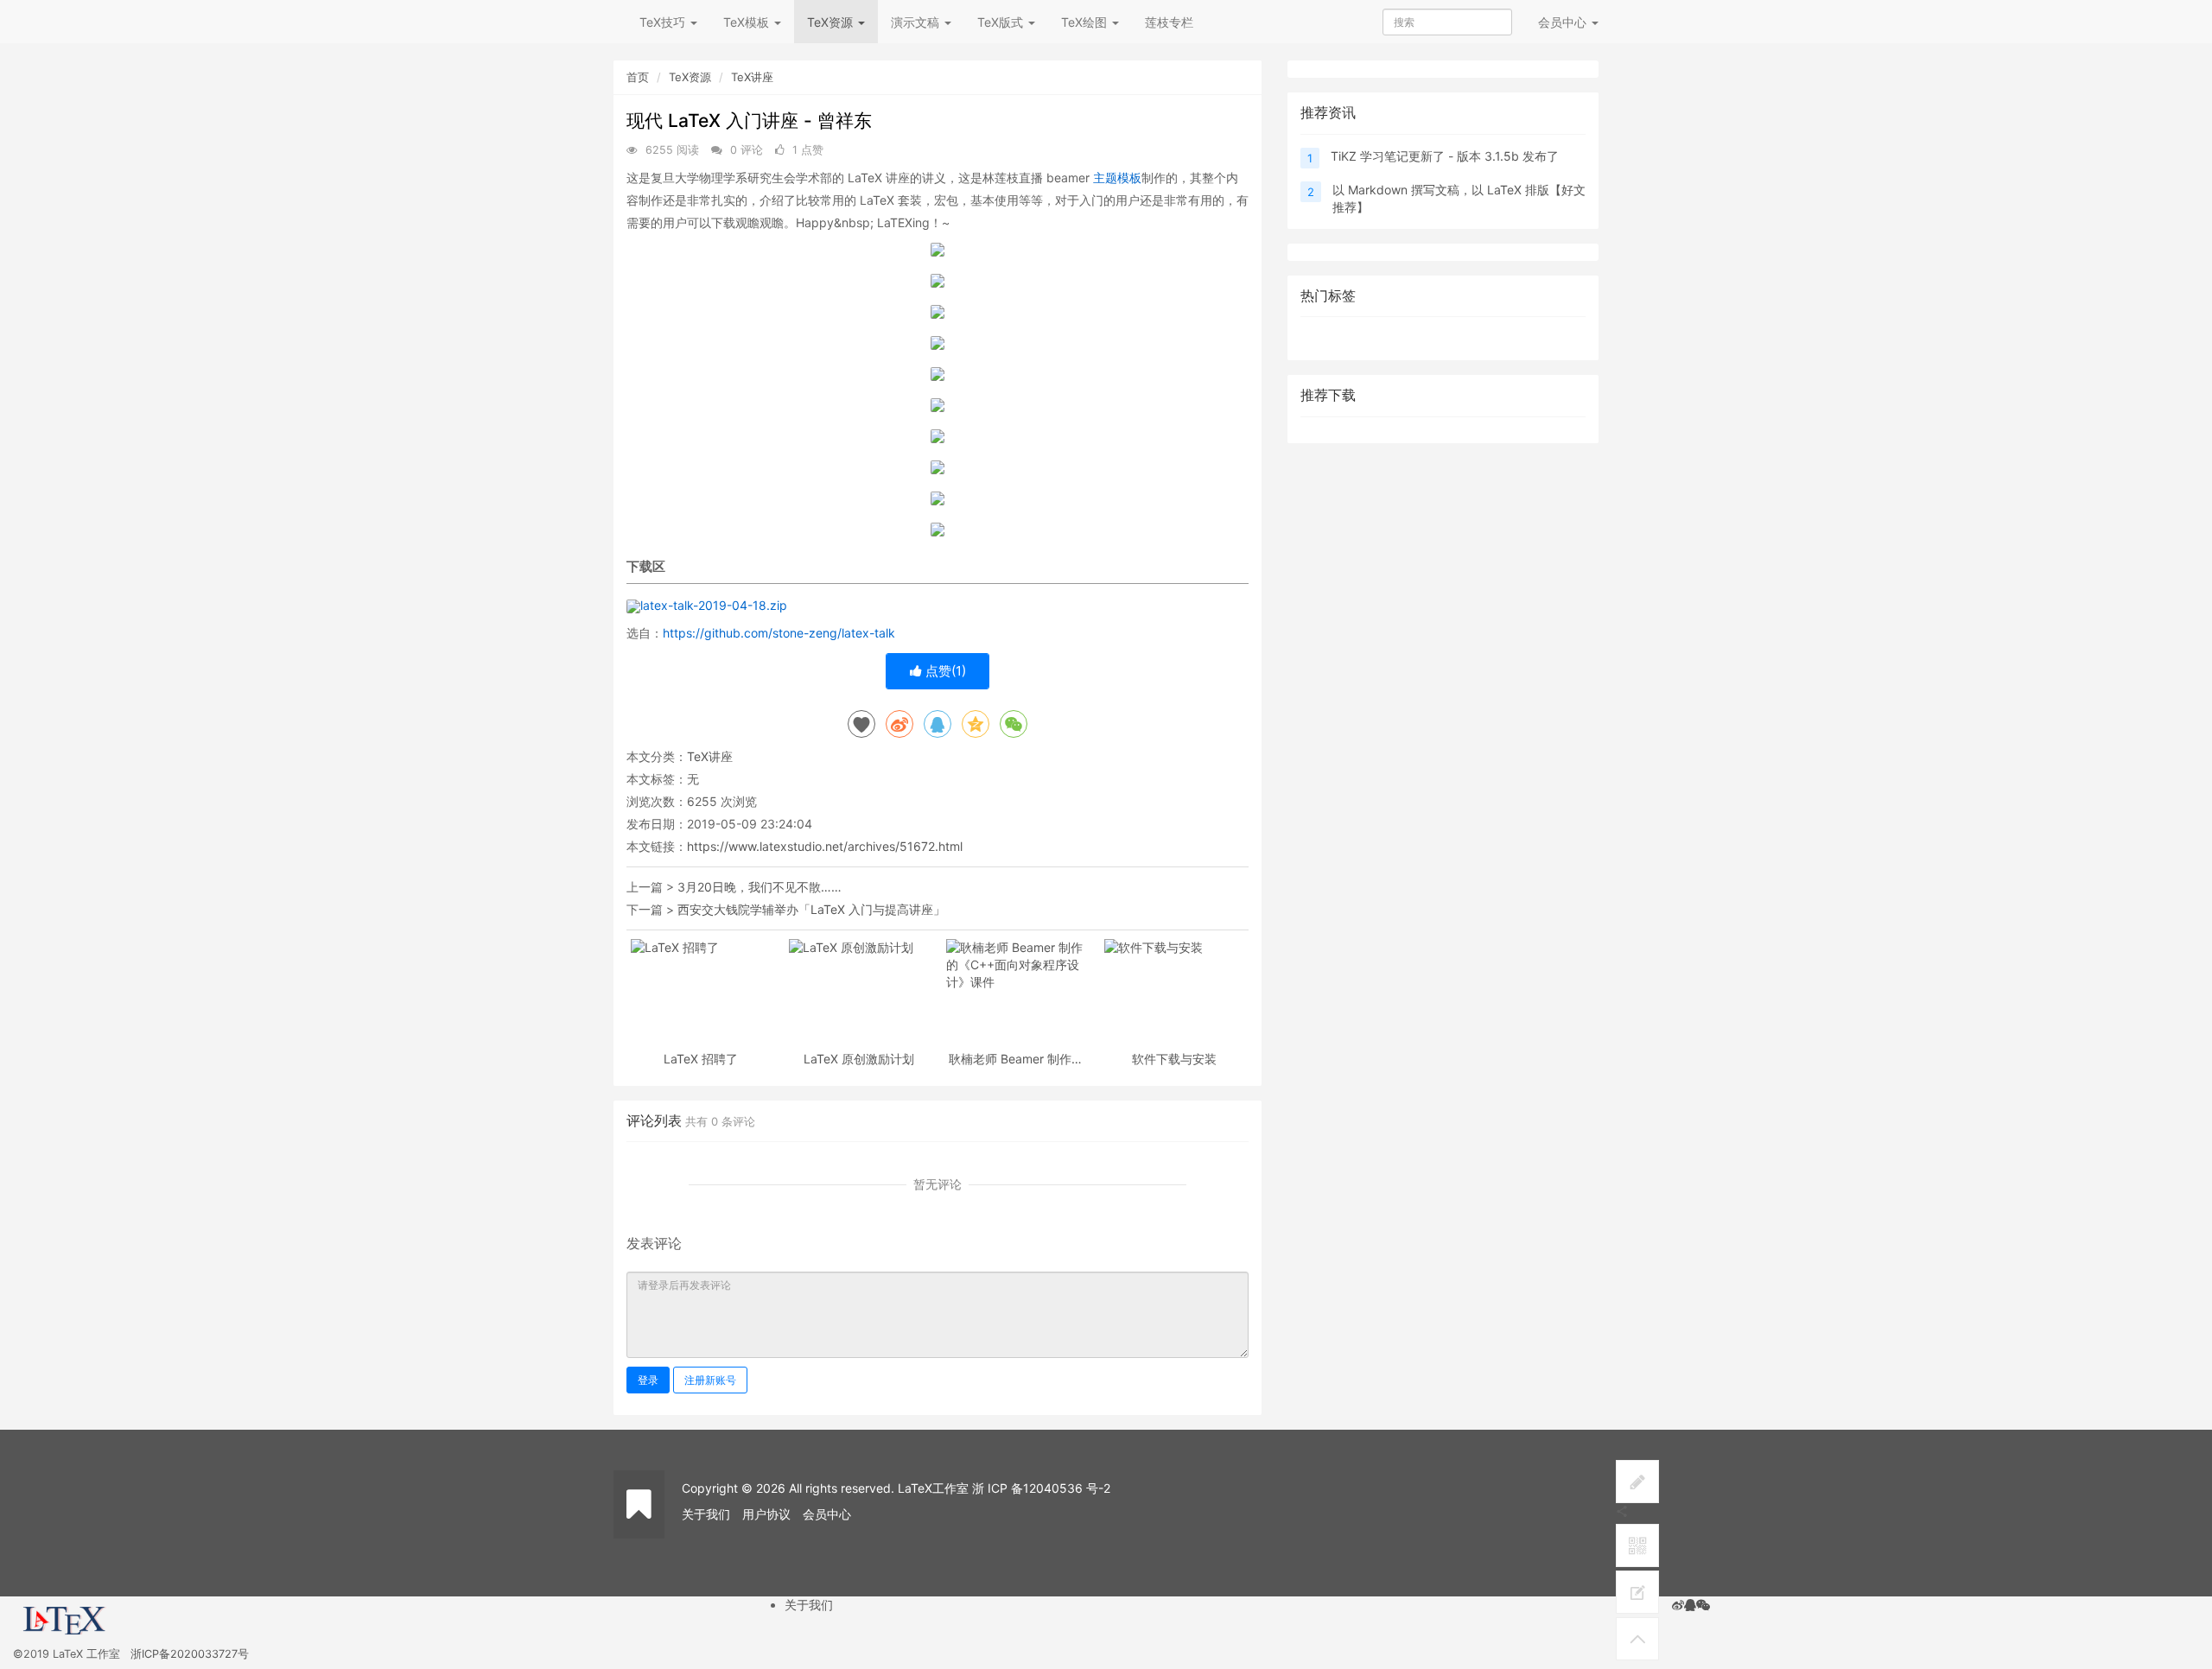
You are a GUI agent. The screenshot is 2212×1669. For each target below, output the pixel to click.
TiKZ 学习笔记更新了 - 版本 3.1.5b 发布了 (1445, 156)
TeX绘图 (1086, 22)
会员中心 (827, 1514)
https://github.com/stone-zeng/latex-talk (779, 633)
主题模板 (1117, 178)
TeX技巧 (664, 22)
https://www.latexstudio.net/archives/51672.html (825, 846)
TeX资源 (832, 22)
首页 (638, 77)
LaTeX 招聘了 (701, 1059)
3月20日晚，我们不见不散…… (760, 887)
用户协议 (766, 1514)
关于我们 (706, 1514)
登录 (648, 1380)
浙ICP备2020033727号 (190, 1654)
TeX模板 (748, 22)
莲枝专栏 (1169, 22)
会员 (1562, 22)
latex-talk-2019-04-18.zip (714, 605)
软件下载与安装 (1174, 1059)
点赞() (944, 671)
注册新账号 (710, 1380)
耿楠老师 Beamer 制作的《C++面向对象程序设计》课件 (1016, 1059)
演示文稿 (917, 22)
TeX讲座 (752, 77)
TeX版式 (1002, 22)
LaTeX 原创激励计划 (859, 1059)
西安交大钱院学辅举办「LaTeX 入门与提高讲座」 (811, 909)
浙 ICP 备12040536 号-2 (1041, 1488)
